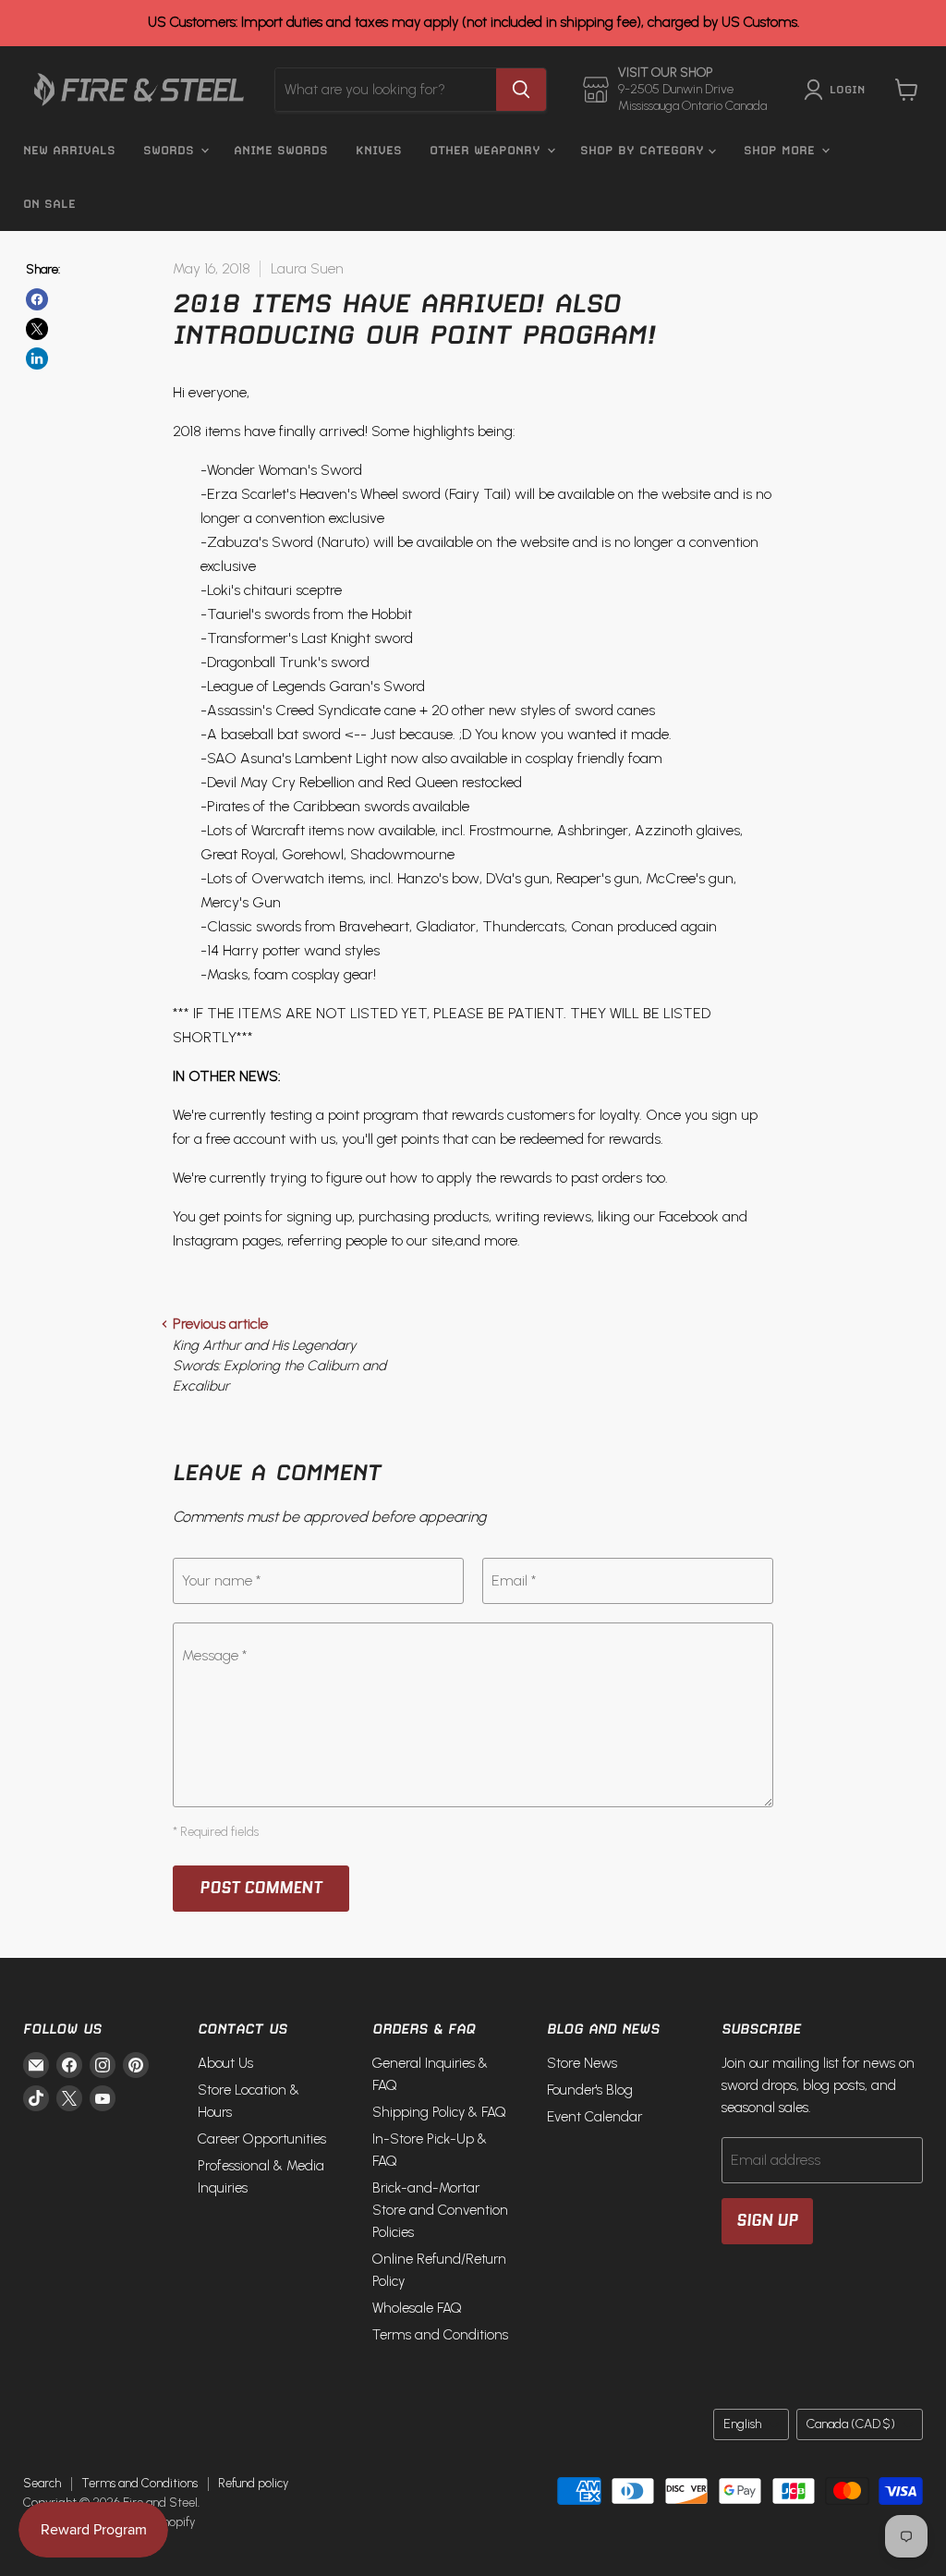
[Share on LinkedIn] (37, 358)
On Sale (49, 204)
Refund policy (253, 2483)
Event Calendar (594, 2117)
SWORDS (171, 150)
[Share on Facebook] (37, 299)
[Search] (521, 90)
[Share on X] (37, 329)
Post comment (261, 1888)
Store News (582, 2063)
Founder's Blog (590, 2090)
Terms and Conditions (440, 2335)
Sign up (767, 2220)
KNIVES (379, 150)
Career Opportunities (262, 2139)
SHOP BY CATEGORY (644, 150)
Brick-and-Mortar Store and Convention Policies (440, 2210)
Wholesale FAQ (417, 2308)
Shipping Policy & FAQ (439, 2112)
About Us (225, 2063)
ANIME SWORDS (281, 150)
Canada (851, 2424)
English (742, 2424)
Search (42, 2483)
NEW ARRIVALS (69, 150)
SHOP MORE (782, 150)
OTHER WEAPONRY (487, 150)
